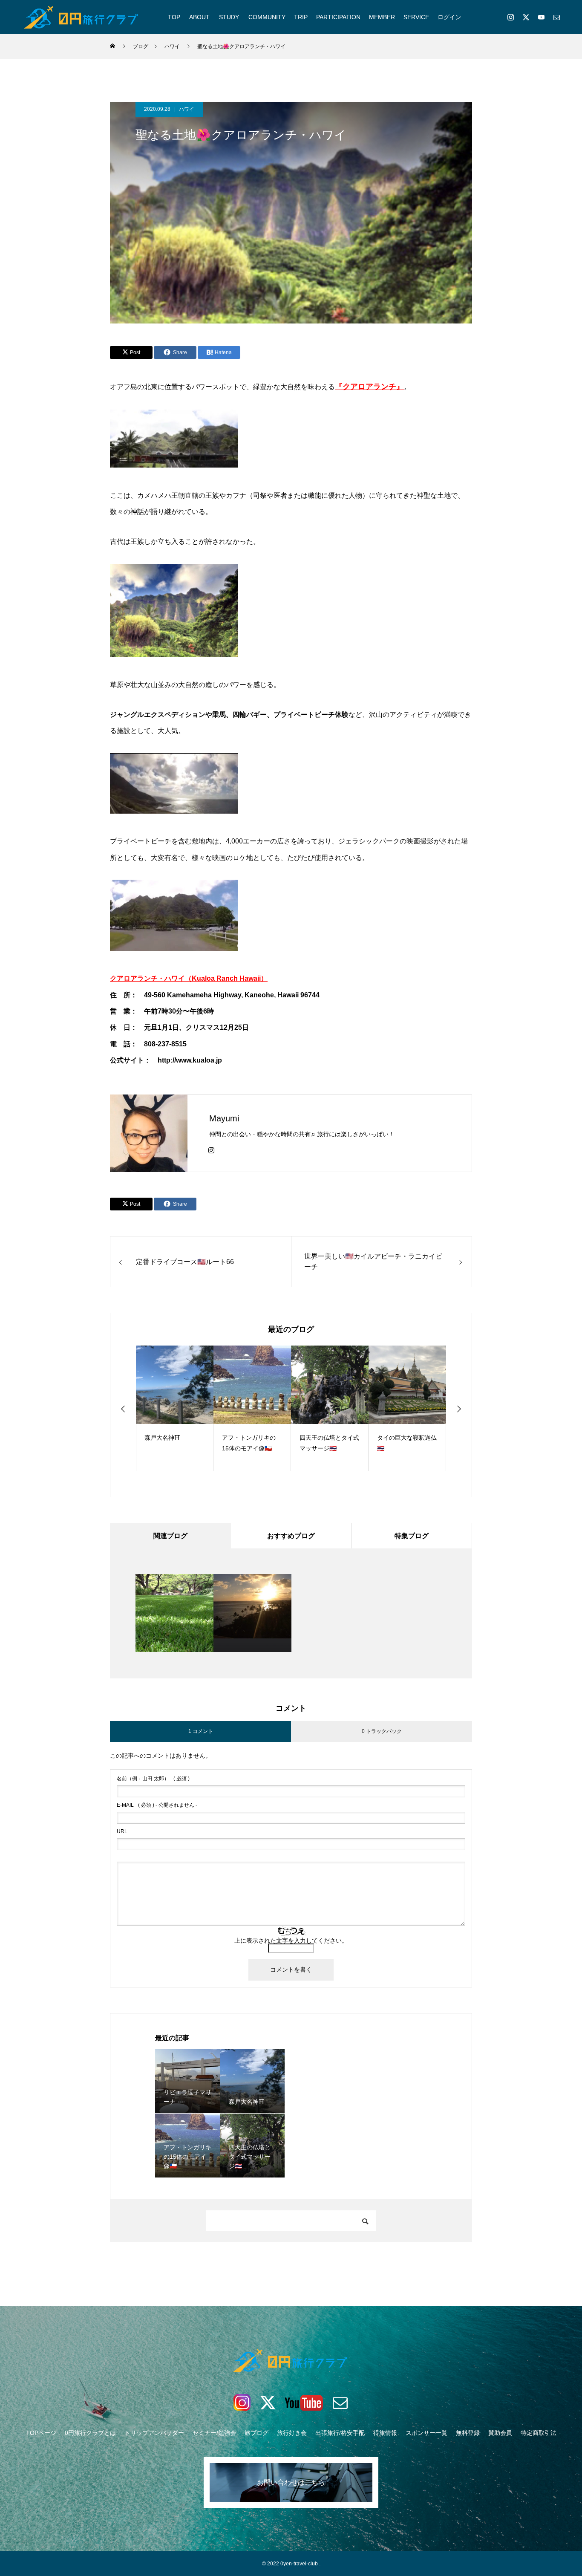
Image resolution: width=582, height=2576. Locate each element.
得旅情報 (385, 2433)
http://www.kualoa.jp (190, 1060)
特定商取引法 (539, 2433)
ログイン (449, 17)
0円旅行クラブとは (90, 2433)
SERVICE (416, 17)
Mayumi (224, 1118)
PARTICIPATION (338, 17)
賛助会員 (500, 2433)
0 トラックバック (382, 1731)
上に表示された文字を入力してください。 (291, 1941)
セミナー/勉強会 (214, 2433)
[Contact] (556, 17)
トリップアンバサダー (154, 2433)
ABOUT (199, 17)
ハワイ (187, 109)
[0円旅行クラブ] (82, 17)
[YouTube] (541, 17)
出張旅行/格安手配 (340, 2433)
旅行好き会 (292, 2433)
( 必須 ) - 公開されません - (157, 1805)
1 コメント (201, 1731)
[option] (175, 1408)
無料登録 (468, 2433)
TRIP (301, 17)
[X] (526, 17)
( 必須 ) (153, 1779)
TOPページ (41, 2433)
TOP (174, 17)
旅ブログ (256, 2433)
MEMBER (382, 17)
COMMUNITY (267, 17)
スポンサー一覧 (426, 2433)
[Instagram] (510, 17)
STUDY (229, 17)
